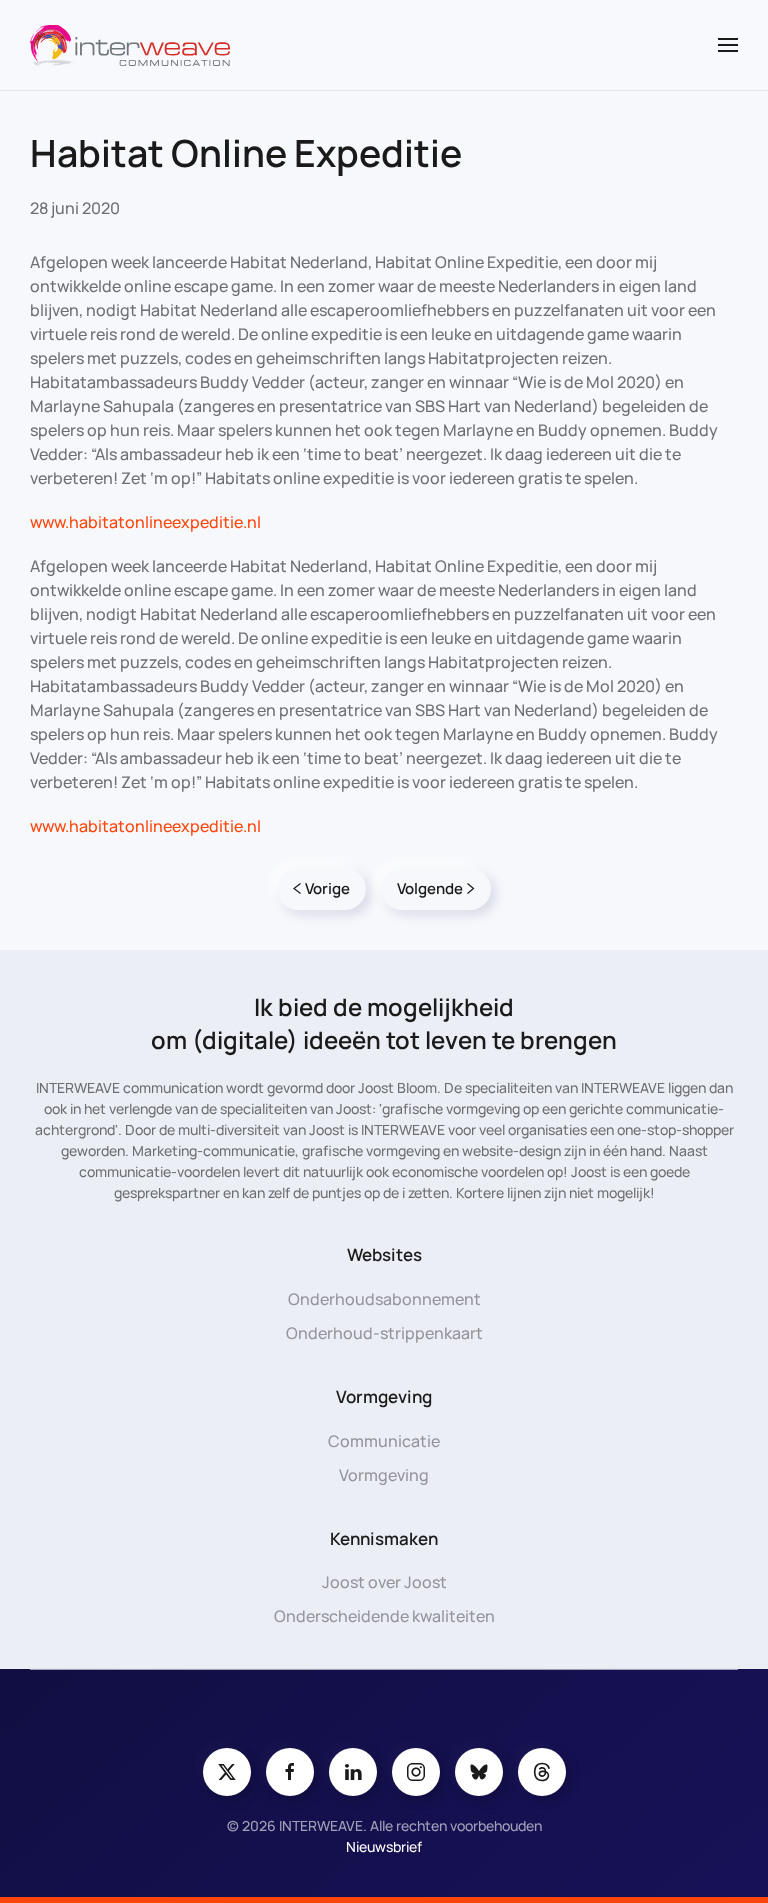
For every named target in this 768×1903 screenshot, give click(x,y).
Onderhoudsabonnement (384, 1299)
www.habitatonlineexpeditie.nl (145, 522)
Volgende (430, 888)
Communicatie (384, 1441)
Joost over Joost (384, 1582)
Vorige (327, 888)
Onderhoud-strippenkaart (384, 1333)
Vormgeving (384, 1475)
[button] (728, 45)
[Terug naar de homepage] (130, 45)
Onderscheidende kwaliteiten (384, 1616)
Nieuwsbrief (384, 1846)
